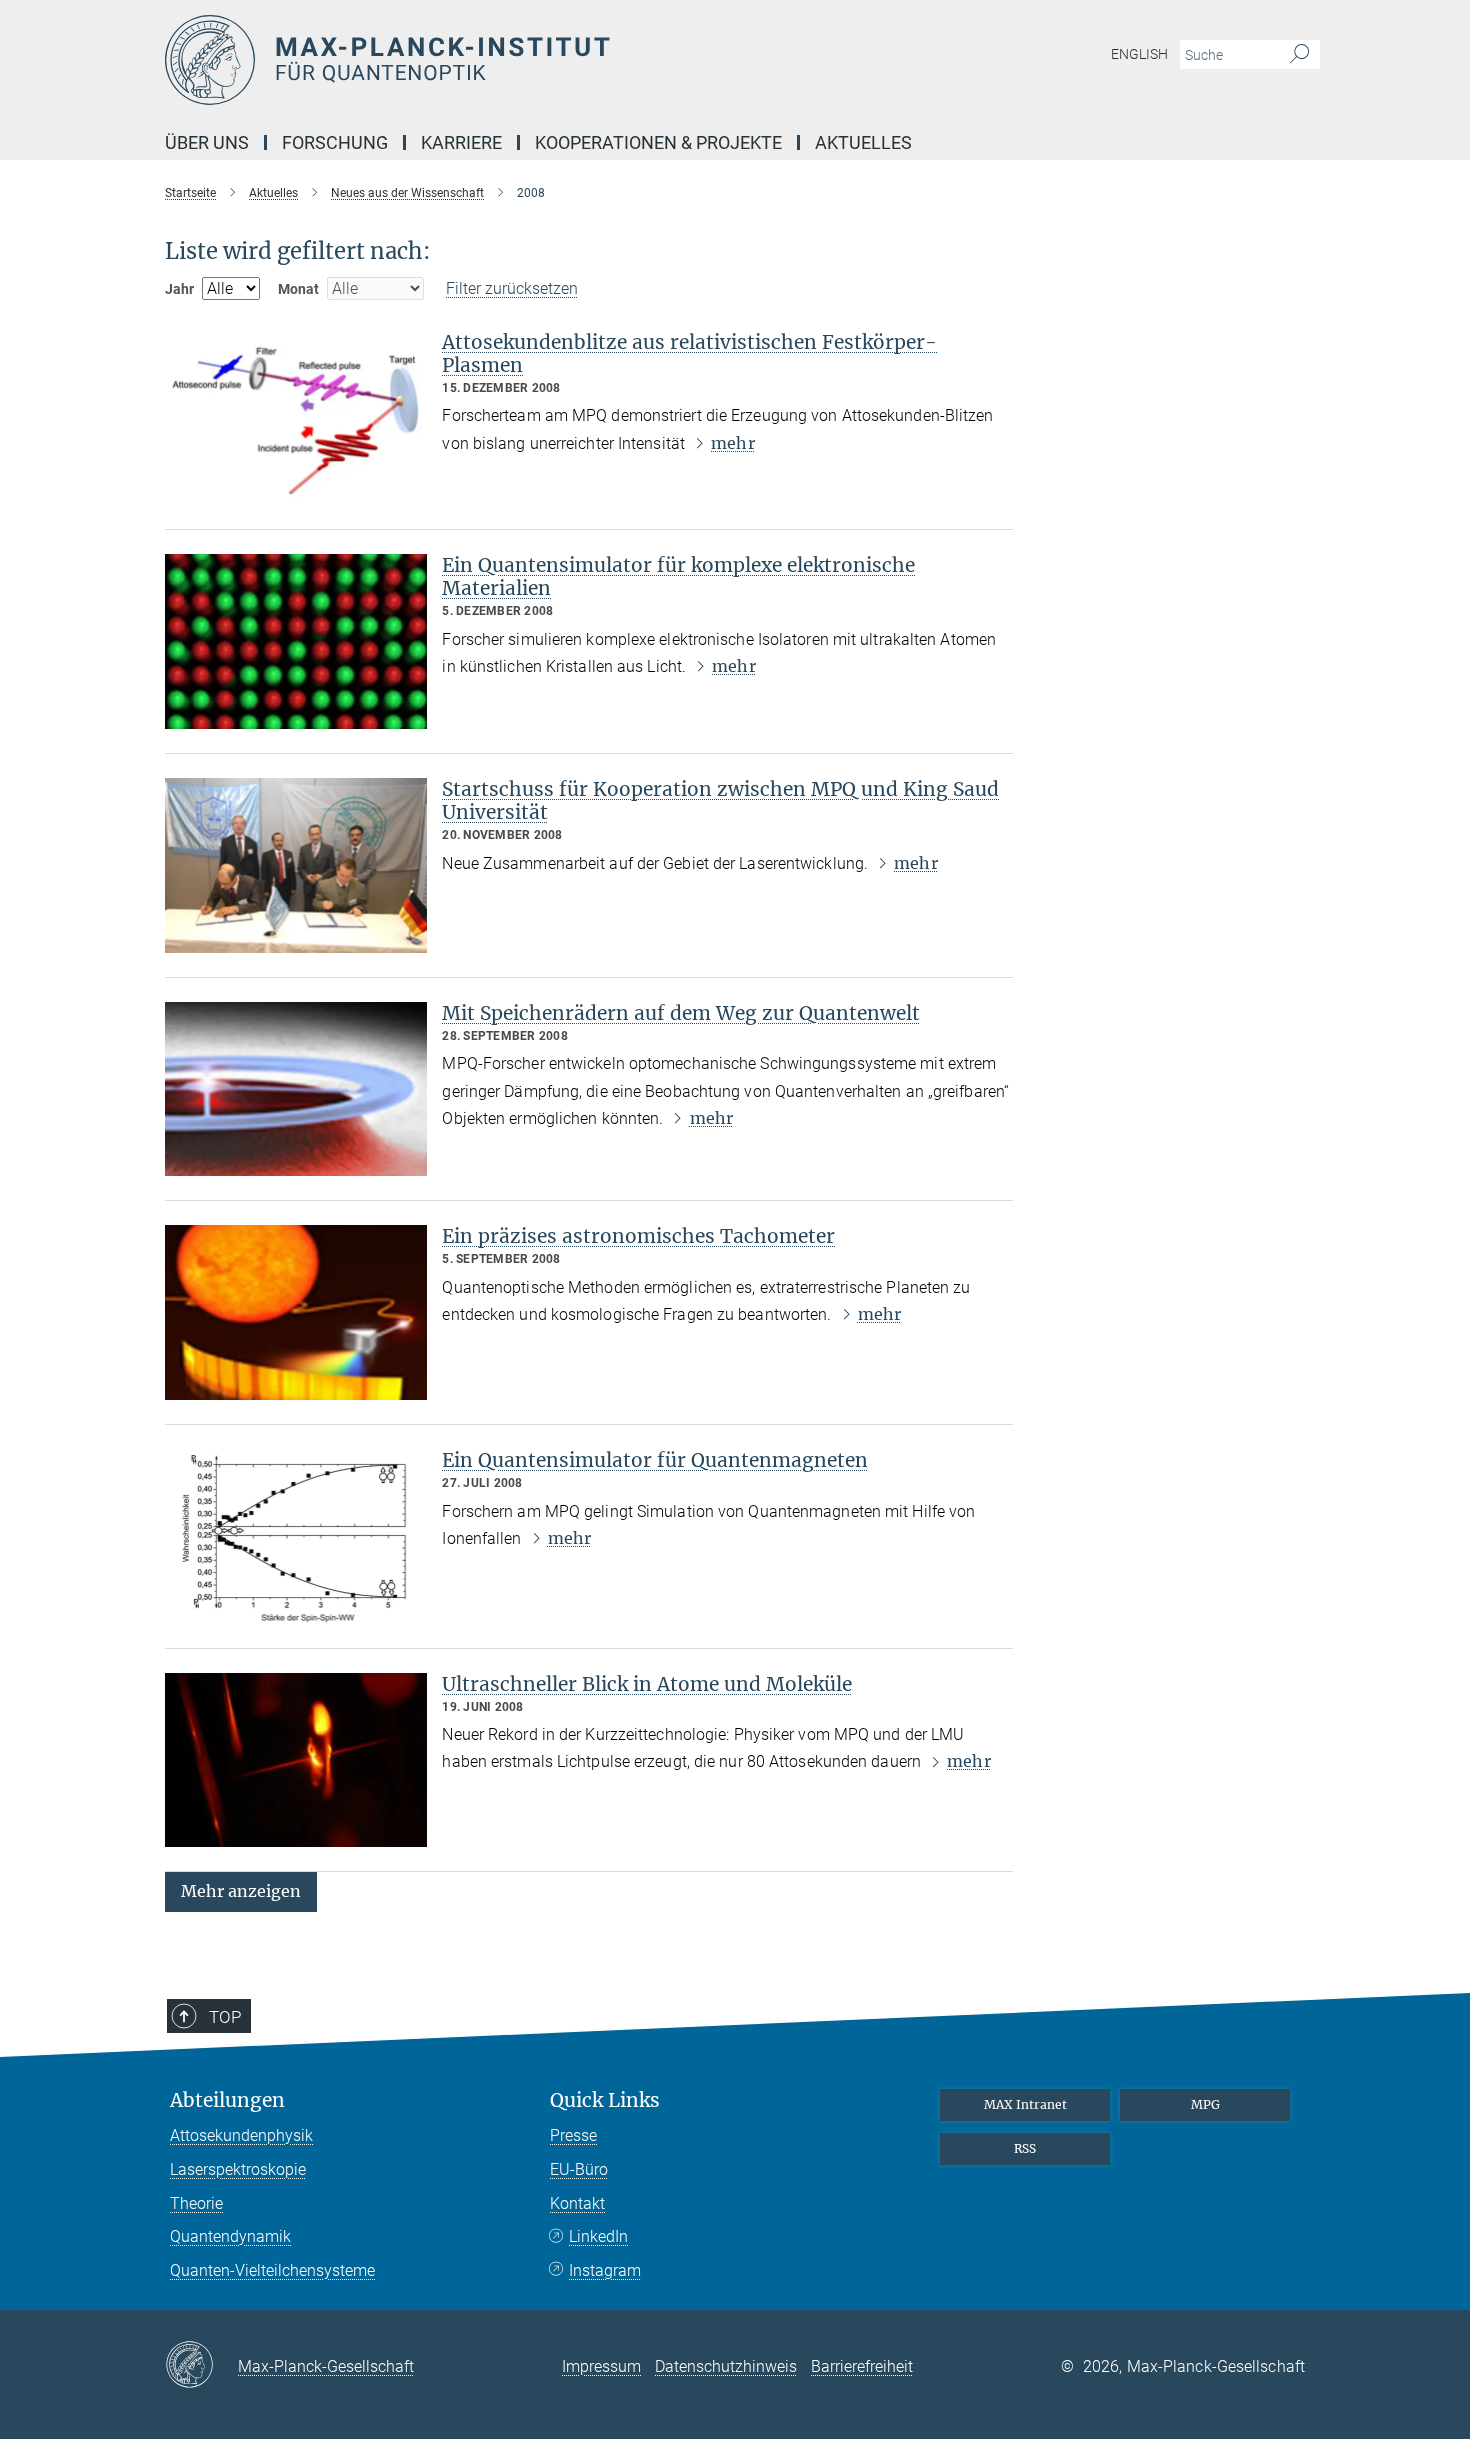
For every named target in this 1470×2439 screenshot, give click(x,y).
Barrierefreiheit (862, 2366)
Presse (573, 2135)
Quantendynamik (230, 2236)
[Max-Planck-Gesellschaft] (201, 2366)
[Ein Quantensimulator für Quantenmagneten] (296, 1536)
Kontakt (577, 2203)
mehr (732, 443)
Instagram (605, 2270)
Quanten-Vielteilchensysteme (272, 2270)
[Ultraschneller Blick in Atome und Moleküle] (296, 1760)
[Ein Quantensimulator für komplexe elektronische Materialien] (296, 641)
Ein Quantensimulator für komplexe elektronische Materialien (678, 576)
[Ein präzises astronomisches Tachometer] (296, 1312)
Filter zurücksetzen (512, 288)
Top (225, 2017)
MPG (1205, 2104)
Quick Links (605, 2100)
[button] (241, 1890)
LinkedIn (598, 2236)
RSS (1025, 2148)
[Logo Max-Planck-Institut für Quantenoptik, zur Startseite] (540, 60)
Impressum (601, 2366)
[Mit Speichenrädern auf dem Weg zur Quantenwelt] (296, 1089)
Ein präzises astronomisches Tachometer (638, 1236)
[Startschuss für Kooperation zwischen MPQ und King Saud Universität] (296, 865)
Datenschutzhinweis (726, 2366)
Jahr (179, 289)
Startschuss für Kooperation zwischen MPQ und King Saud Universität (720, 800)
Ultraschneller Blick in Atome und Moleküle (647, 1684)
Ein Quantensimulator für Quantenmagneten (655, 1460)
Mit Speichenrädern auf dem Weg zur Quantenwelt (681, 1013)
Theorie (196, 2203)
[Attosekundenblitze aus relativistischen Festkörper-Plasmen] (296, 418)
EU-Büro (579, 2169)
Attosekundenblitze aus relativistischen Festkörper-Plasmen (689, 353)
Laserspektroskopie (238, 2169)
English (1139, 54)
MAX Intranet (1025, 2104)
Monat (298, 289)
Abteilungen (227, 2100)
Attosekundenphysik (241, 2135)
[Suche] (1299, 55)
